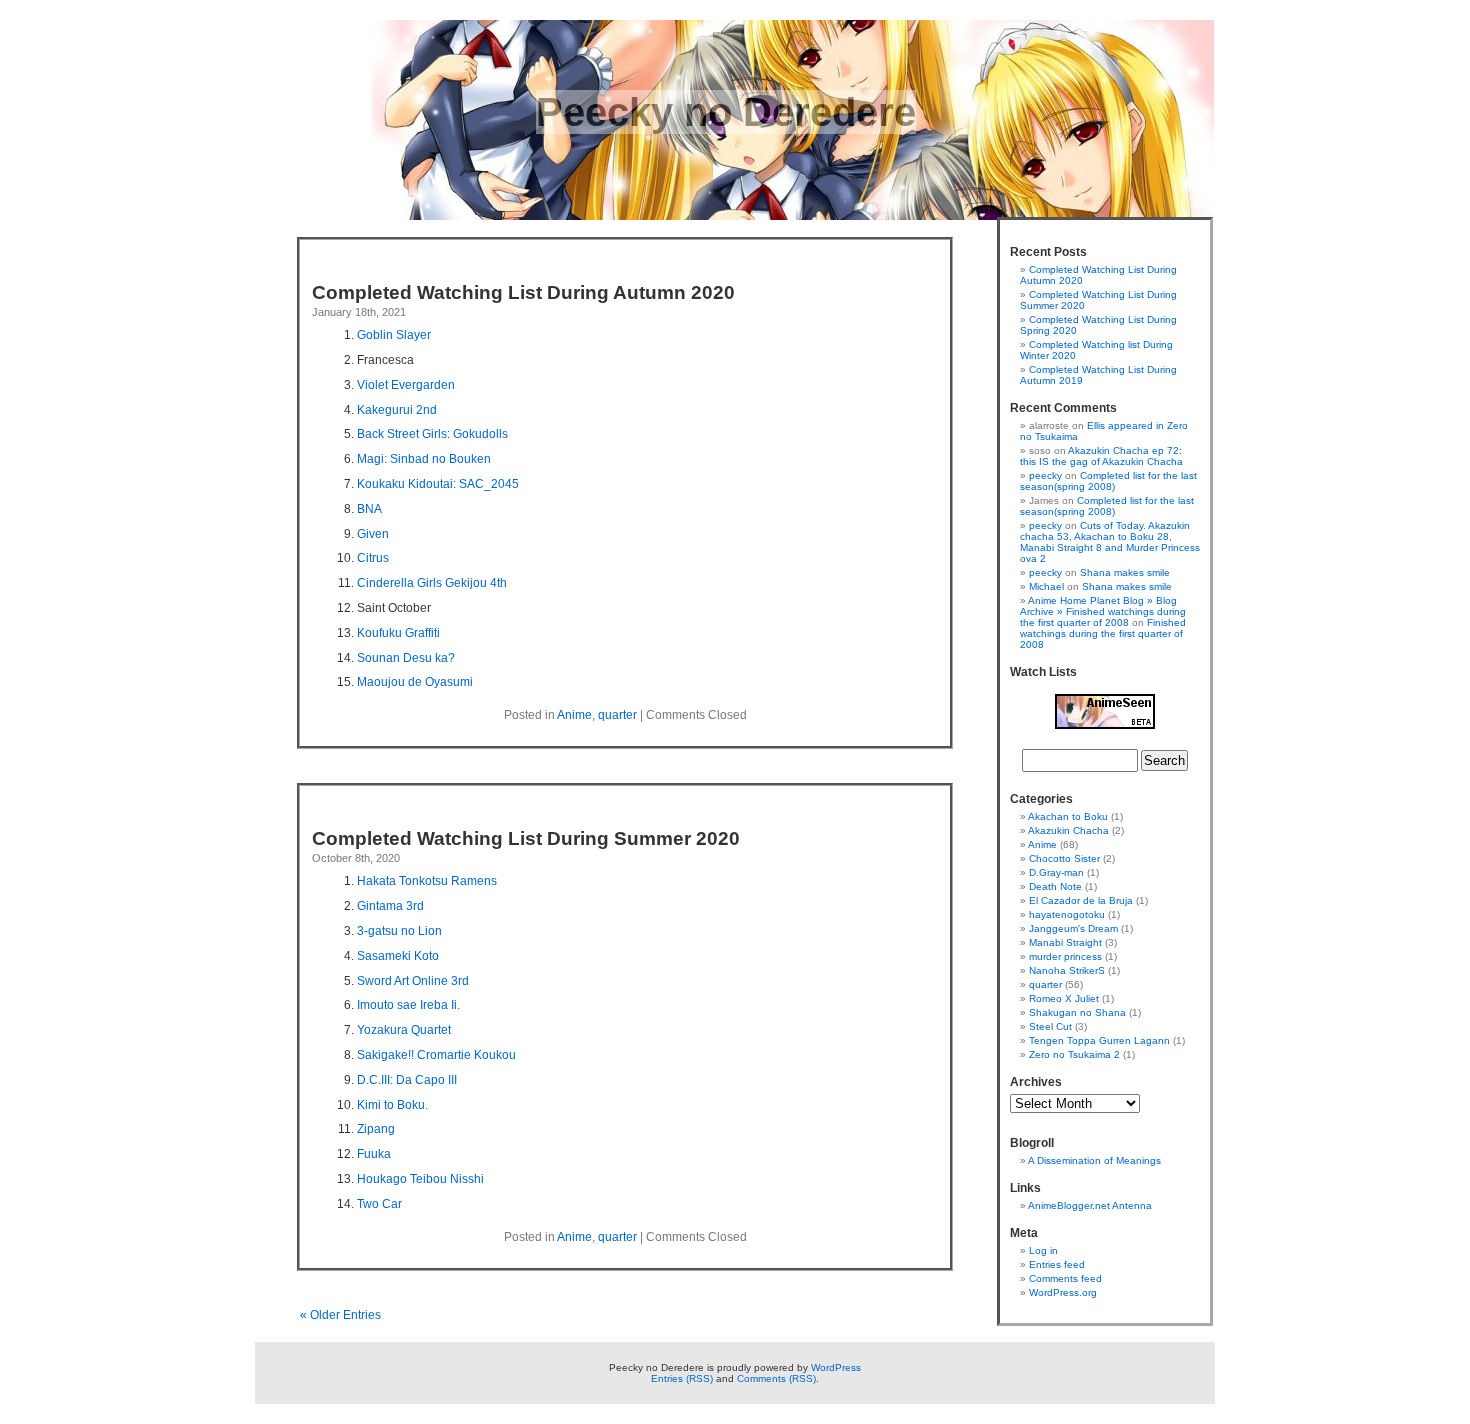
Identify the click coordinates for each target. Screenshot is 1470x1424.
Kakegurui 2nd (397, 410)
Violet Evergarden (406, 385)
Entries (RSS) (682, 1378)
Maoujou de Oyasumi (415, 682)
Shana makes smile (1125, 572)
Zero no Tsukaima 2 (1074, 1054)
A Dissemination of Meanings (1094, 1160)
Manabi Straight (1065, 942)
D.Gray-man (1056, 872)
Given (373, 534)
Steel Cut (1050, 1026)
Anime (574, 715)
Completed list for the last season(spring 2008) (1108, 481)
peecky (1045, 475)
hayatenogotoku (1067, 914)
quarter (617, 715)
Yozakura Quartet (404, 1030)
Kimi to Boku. (392, 1105)
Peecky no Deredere (726, 112)
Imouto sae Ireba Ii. (408, 1005)
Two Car (379, 1204)
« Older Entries (340, 1315)
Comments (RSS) (776, 1378)
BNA (369, 509)
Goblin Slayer (394, 335)
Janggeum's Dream (1073, 928)
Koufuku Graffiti (398, 633)
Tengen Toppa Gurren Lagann (1099, 1040)
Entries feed (1057, 1264)
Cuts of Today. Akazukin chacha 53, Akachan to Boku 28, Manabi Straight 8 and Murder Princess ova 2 (1110, 542)
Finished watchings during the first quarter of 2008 (1103, 633)
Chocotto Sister (1064, 858)
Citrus (373, 558)
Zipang (376, 1129)
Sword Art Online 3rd (413, 981)
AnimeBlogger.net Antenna (1090, 1205)
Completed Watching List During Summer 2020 (526, 838)
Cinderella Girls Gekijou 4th (432, 583)
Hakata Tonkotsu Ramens (427, 881)
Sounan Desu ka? (406, 658)
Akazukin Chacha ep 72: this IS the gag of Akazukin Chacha (1101, 456)
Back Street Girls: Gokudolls (432, 434)
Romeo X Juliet (1064, 998)
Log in (1043, 1250)
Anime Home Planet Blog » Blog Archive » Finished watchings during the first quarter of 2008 (1103, 611)
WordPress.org (1063, 1292)
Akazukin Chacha (1068, 830)
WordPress (836, 1367)
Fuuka (374, 1154)
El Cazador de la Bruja (1081, 900)
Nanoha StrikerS (1067, 970)
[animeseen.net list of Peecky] (1105, 725)
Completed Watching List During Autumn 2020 (523, 292)
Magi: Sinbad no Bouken (424, 459)
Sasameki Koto (398, 956)
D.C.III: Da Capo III (407, 1080)
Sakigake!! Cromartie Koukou (436, 1055)
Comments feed (1065, 1278)
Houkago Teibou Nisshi (420, 1179)
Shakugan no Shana (1077, 1012)
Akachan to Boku (1068, 816)
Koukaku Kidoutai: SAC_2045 (438, 484)
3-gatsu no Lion (399, 931)
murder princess (1065, 956)
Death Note (1055, 886)
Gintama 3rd (390, 906)
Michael (1046, 586)
